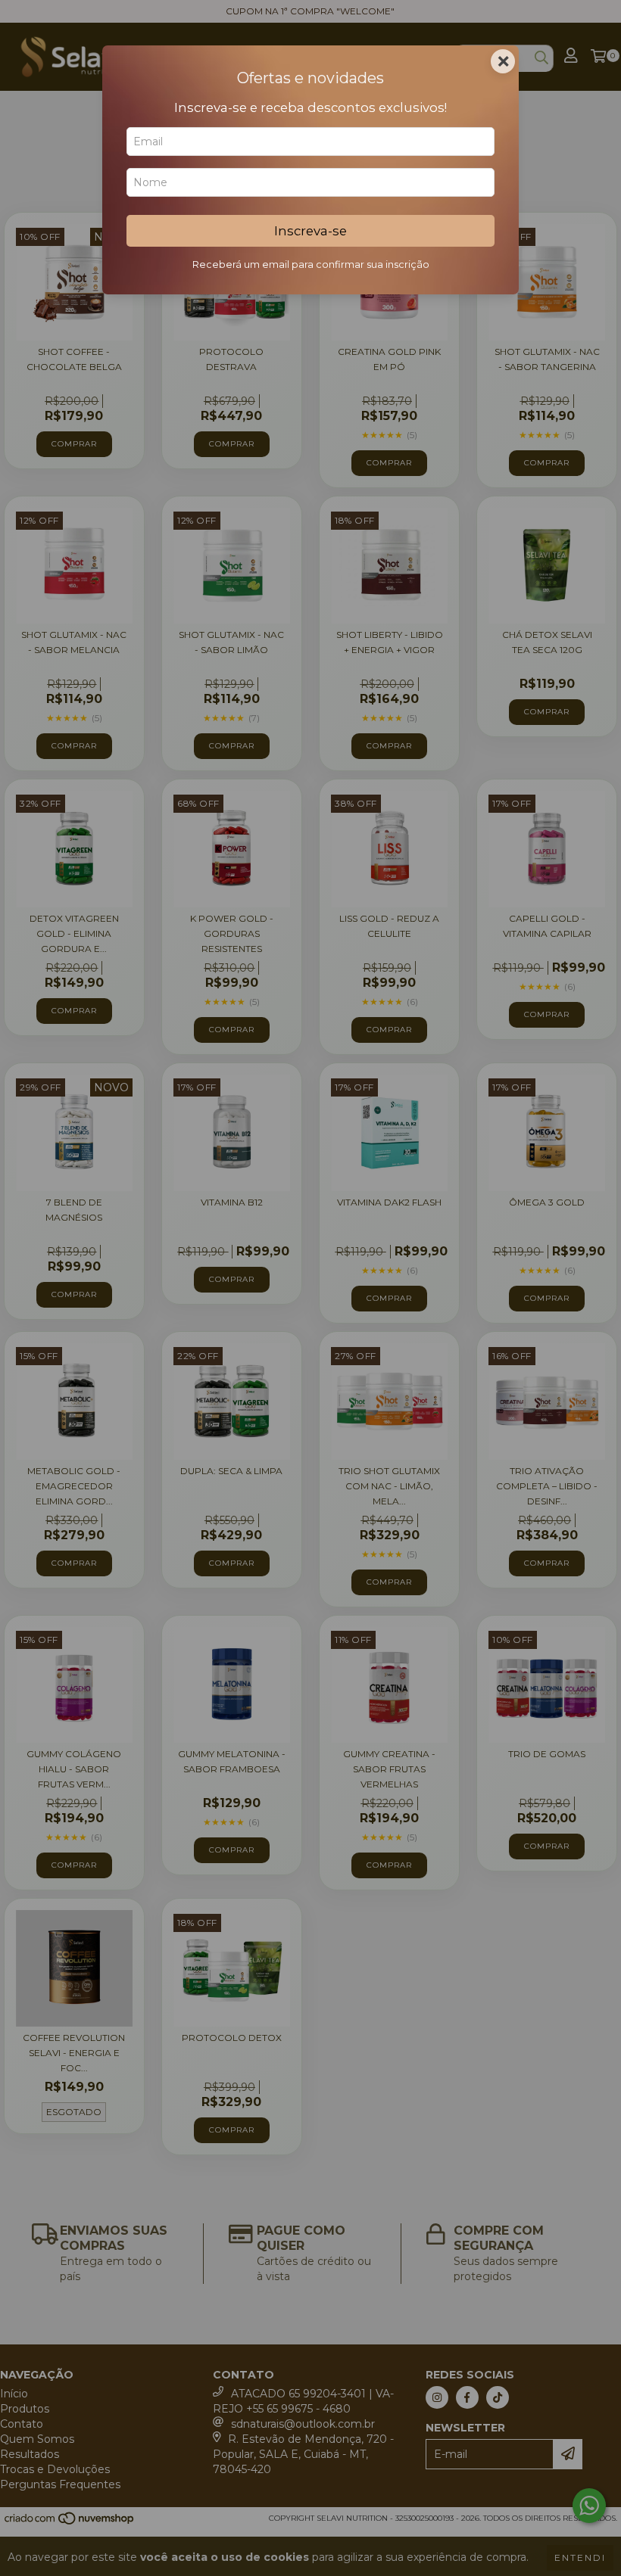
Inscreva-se (310, 231)
